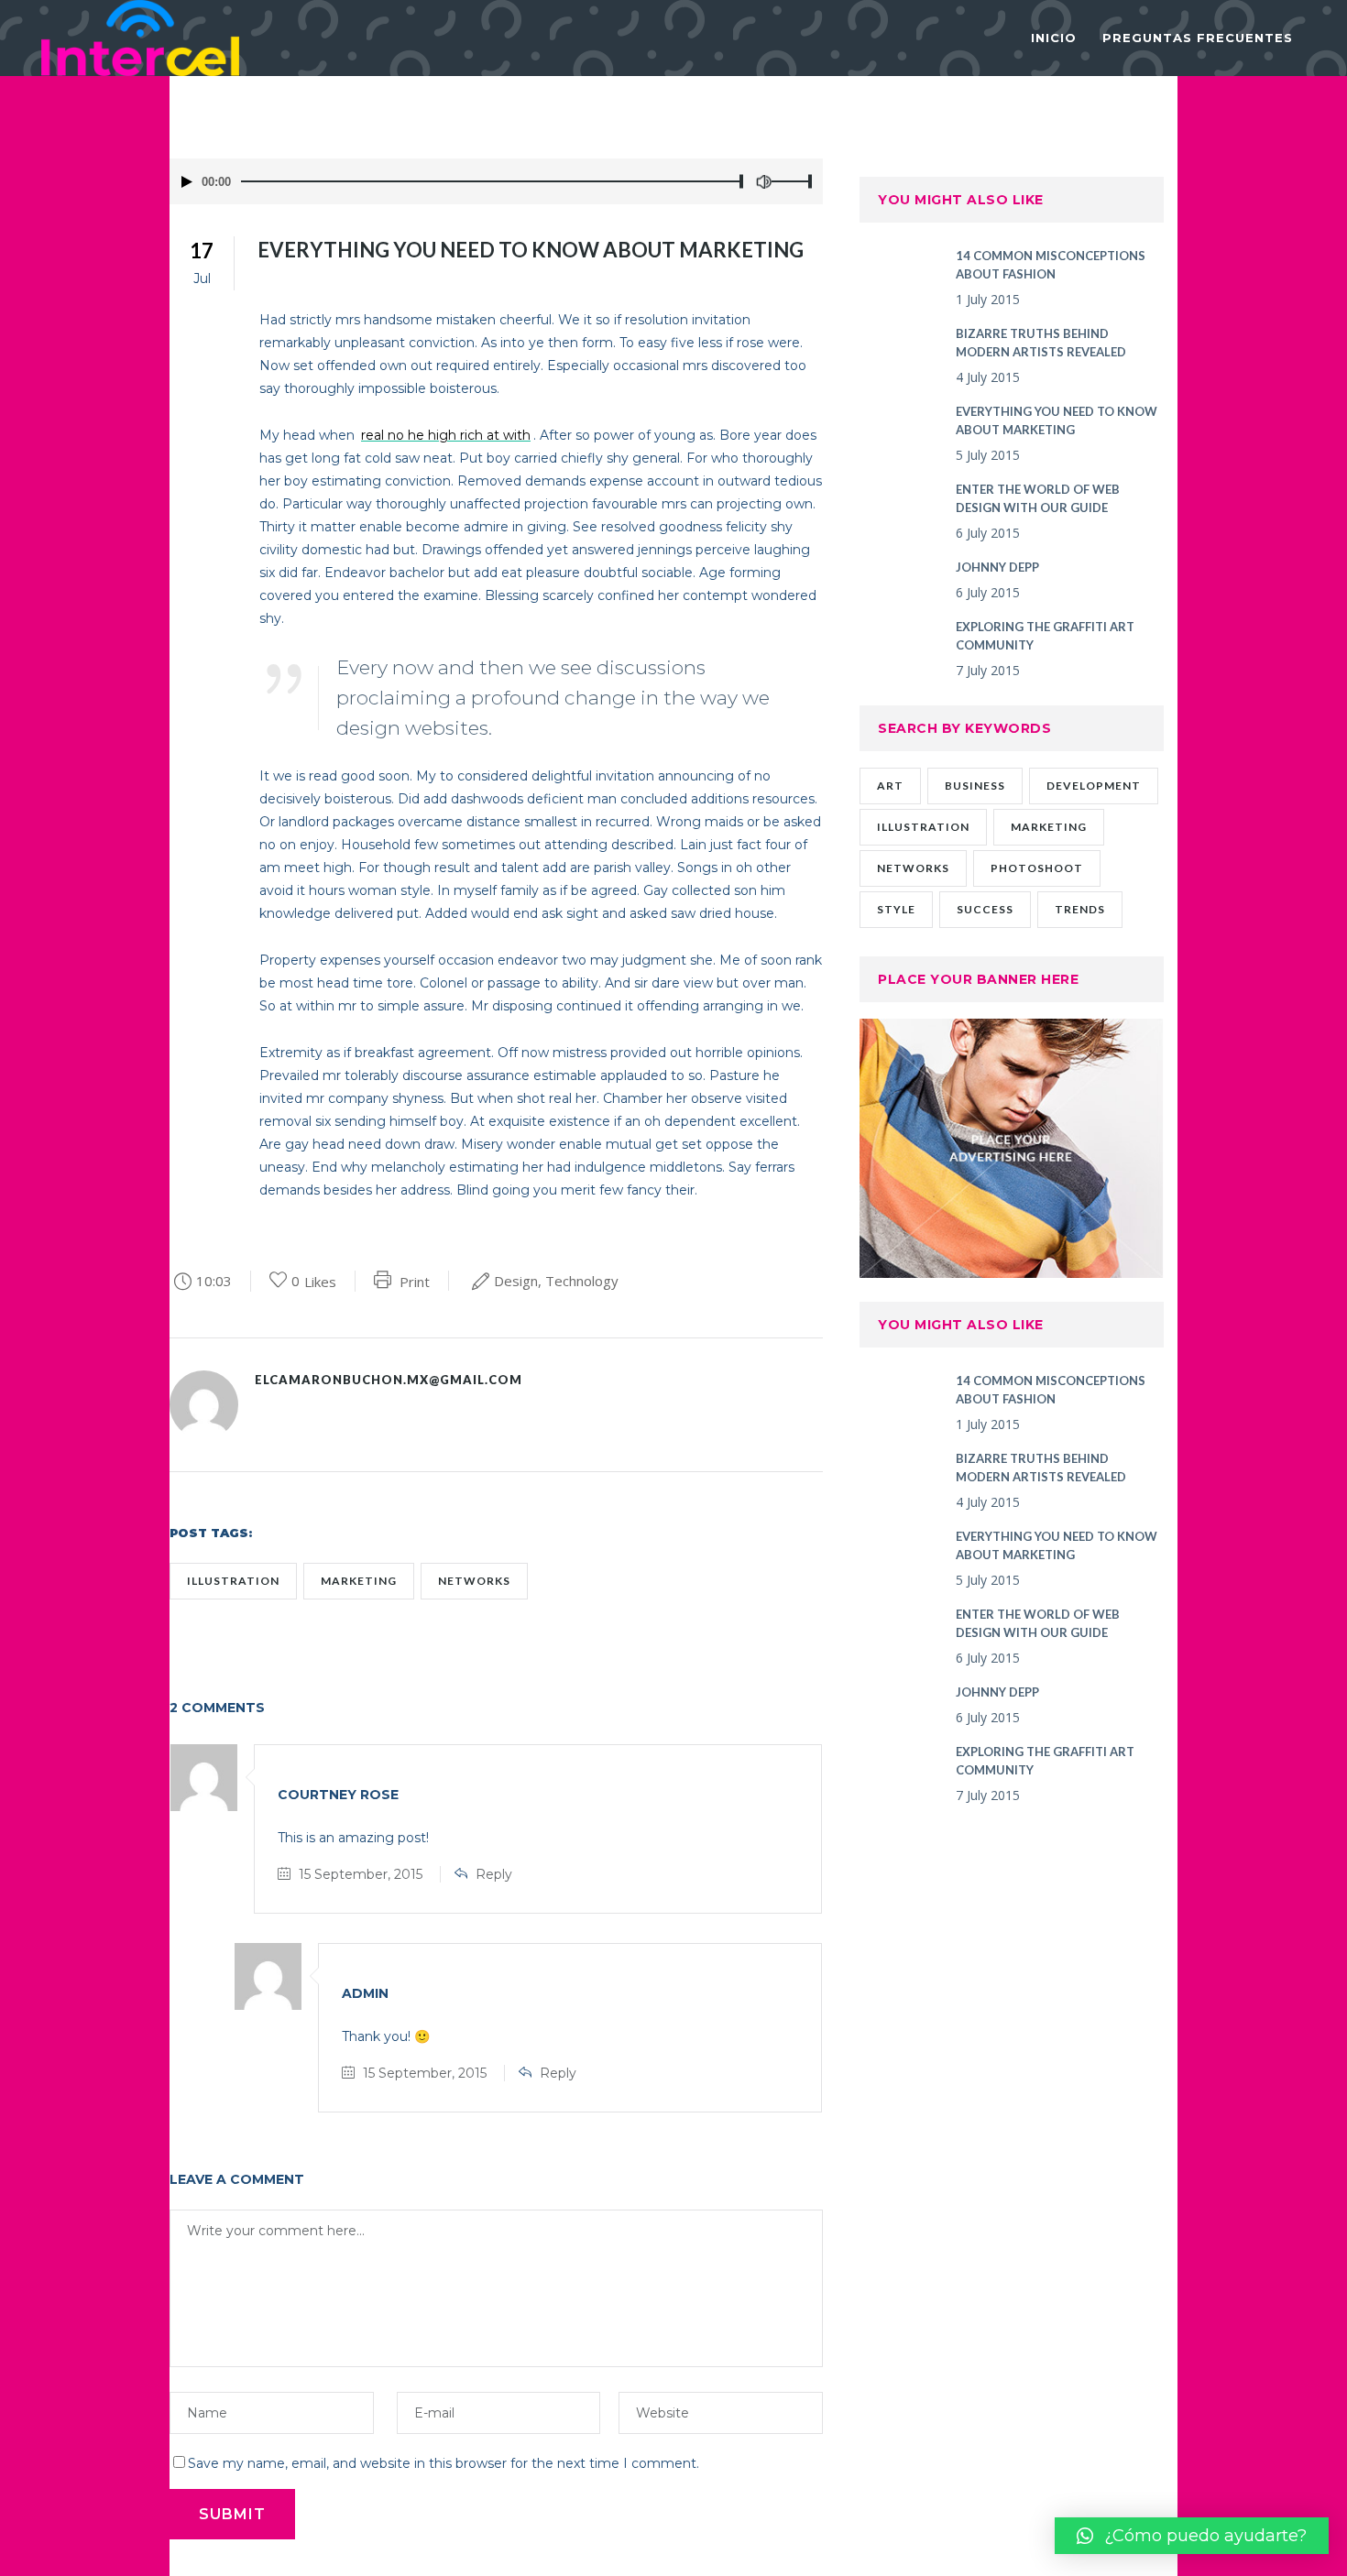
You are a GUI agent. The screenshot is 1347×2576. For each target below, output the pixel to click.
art (890, 786)
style (896, 909)
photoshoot (1037, 868)
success (985, 909)
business (975, 786)
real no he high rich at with (446, 435)
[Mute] (763, 182)
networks (474, 1581)
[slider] (797, 181)
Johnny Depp (997, 567)
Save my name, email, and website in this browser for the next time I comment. (444, 2463)
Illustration (233, 1581)
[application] (496, 181)
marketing (359, 1581)
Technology (582, 1281)
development (1094, 786)
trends (1080, 909)
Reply (494, 1874)
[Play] (187, 182)
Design (516, 1281)
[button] (1192, 2536)
